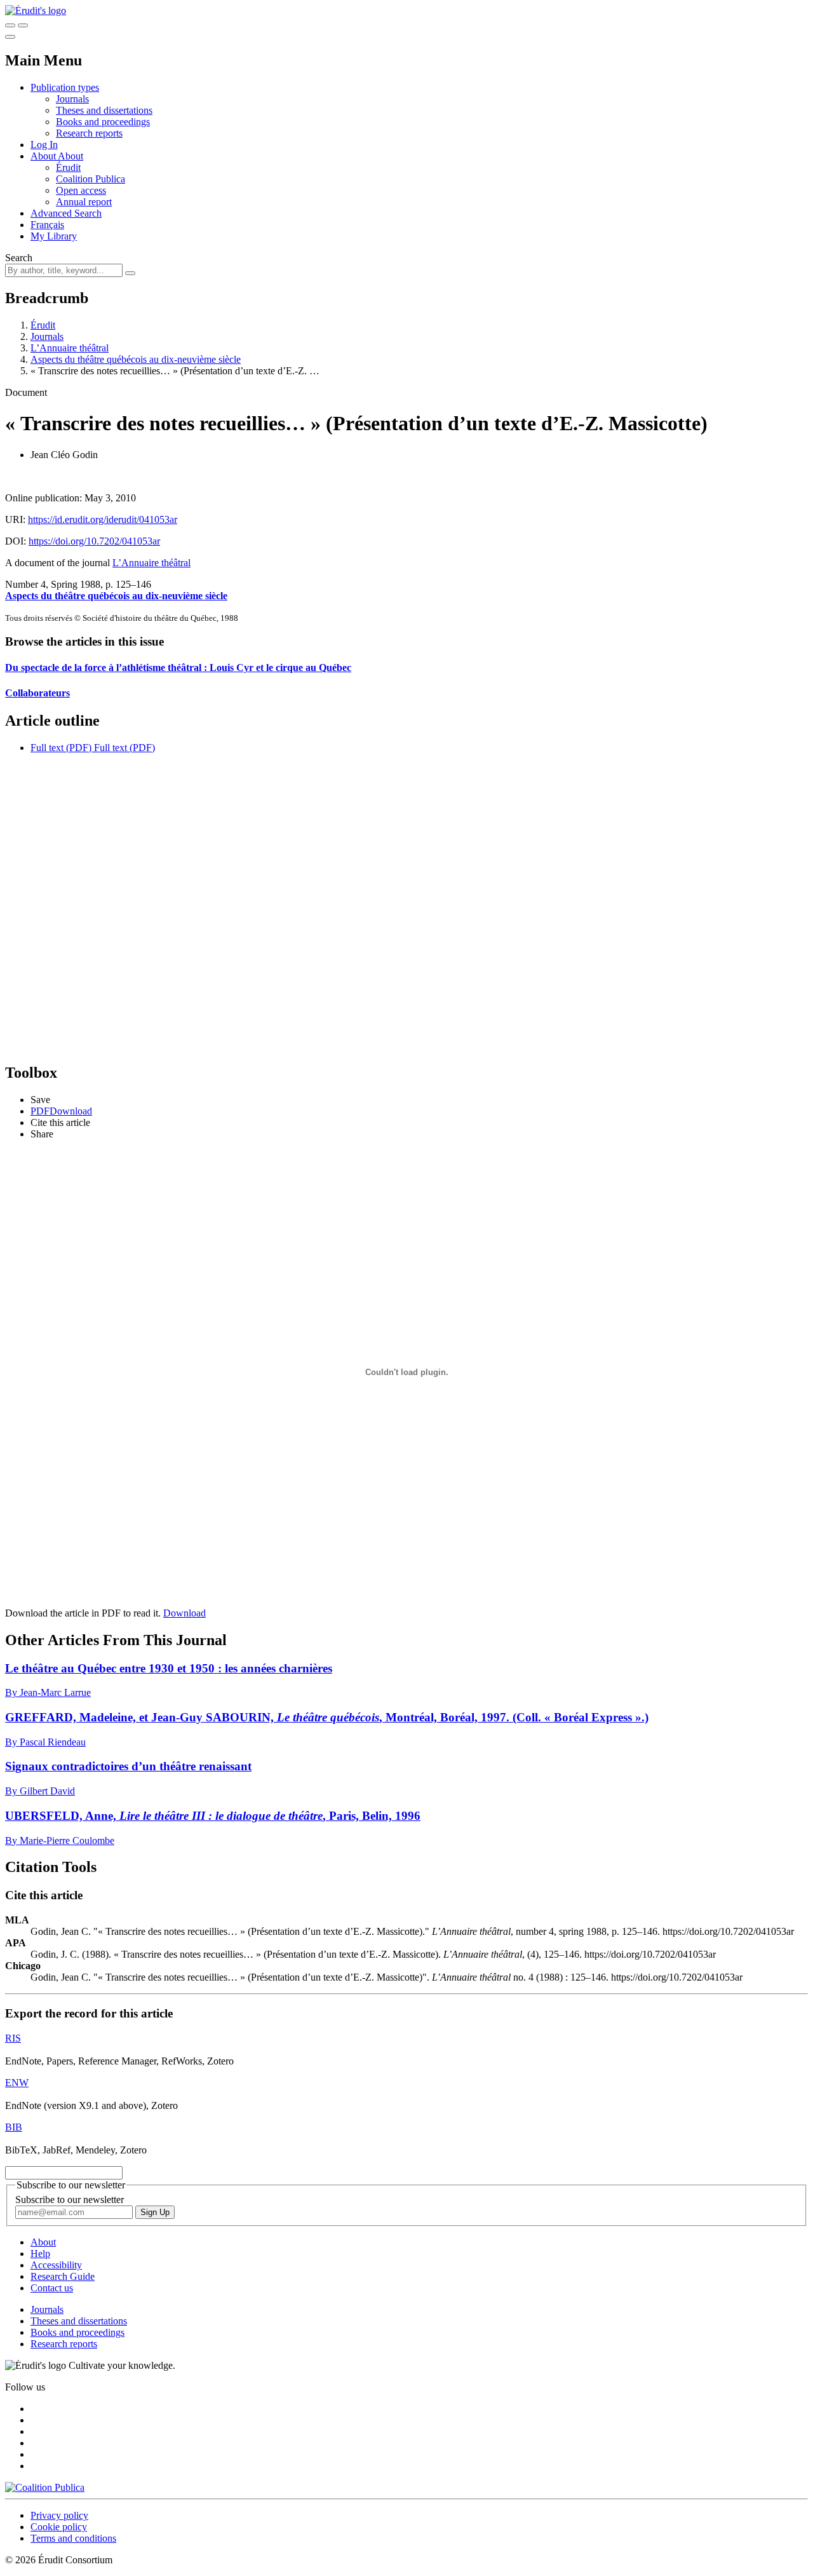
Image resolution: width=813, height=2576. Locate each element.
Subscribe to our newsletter (70, 2200)
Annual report (84, 202)
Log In (44, 145)
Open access (81, 190)
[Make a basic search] (10, 25)
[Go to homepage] (36, 10)
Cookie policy (59, 2527)
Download (185, 1613)
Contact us (52, 2288)
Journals (72, 99)
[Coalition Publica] (45, 2487)
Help (40, 2254)
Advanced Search (66, 213)
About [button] (44, 156)
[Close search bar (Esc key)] (23, 25)
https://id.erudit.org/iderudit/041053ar (103, 519)
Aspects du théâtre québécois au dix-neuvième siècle (136, 359)
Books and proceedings (103, 122)
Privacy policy (59, 2515)
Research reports (89, 133)
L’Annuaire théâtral (70, 348)
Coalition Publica (91, 179)
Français (47, 225)
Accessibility (56, 2265)
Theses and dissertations (104, 110)
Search (19, 258)
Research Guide (63, 2276)
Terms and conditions (73, 2538)
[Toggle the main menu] (10, 37)
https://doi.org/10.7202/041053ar (94, 541)
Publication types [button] (65, 87)
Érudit (68, 167)
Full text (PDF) (61, 748)
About (71, 156)
